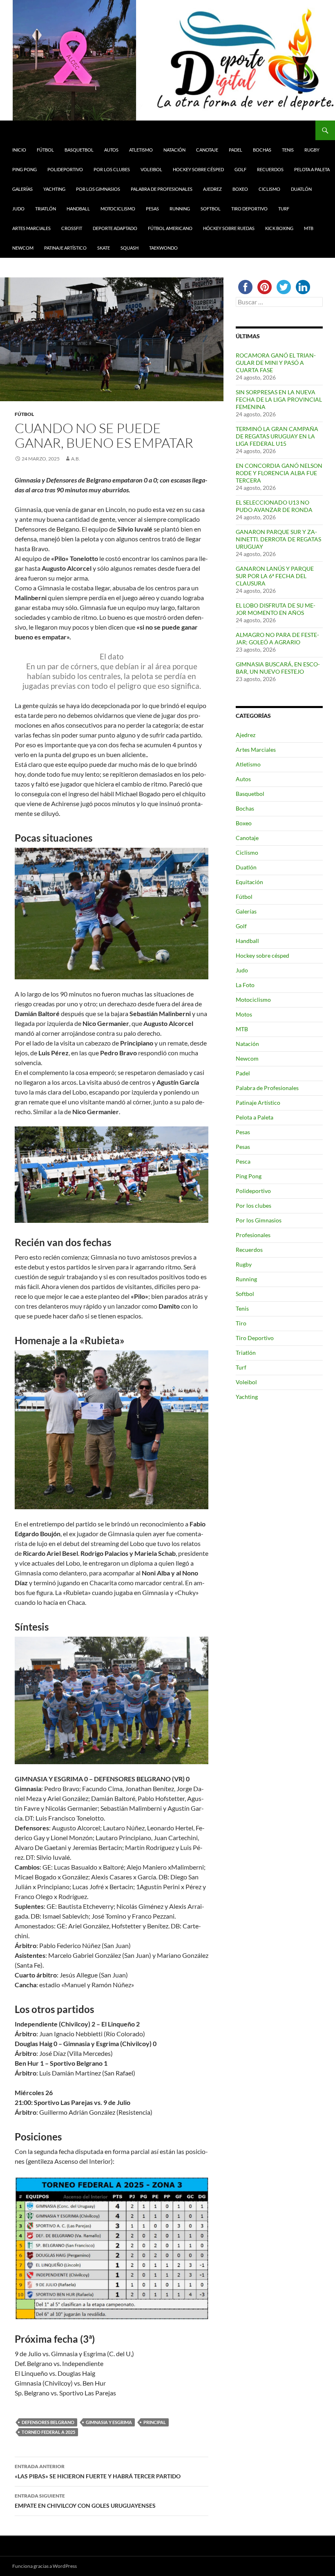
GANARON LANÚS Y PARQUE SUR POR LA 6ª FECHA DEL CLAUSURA (275, 576)
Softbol (211, 209)
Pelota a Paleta (312, 169)
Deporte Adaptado (115, 228)
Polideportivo (65, 169)
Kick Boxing (279, 228)
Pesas (152, 209)
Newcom (23, 248)
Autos (111, 150)
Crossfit (72, 228)
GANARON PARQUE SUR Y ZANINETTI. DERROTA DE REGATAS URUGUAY (278, 539)
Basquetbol (79, 150)
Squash (130, 248)
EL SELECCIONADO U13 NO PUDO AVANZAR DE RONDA (274, 506)
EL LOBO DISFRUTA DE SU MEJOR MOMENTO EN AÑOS (276, 609)
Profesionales (253, 1235)
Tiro (241, 1323)
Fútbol (45, 150)
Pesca (243, 1161)
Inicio (19, 150)
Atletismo (141, 150)
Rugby (312, 150)
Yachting (54, 189)
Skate (104, 248)
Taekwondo (163, 248)
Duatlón (301, 189)
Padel (236, 150)
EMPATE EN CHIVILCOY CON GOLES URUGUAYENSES (85, 2501)
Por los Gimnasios (98, 189)
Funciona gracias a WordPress (45, 2566)
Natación (174, 150)
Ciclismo (269, 189)
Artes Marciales (31, 228)
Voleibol (151, 169)
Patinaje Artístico (65, 248)
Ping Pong (25, 169)
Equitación (249, 882)
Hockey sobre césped (198, 169)
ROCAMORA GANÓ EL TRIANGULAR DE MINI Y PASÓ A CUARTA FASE (276, 363)
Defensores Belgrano (48, 2422)
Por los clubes (112, 169)
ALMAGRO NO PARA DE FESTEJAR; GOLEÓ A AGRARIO (277, 638)
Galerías (22, 189)
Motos (244, 1014)
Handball (78, 209)
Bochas (262, 150)
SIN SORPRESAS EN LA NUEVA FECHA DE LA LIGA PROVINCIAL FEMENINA (279, 399)
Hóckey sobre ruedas (229, 228)
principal (155, 2422)
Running (180, 209)
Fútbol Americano (170, 228)
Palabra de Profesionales (162, 189)
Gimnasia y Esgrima (109, 2422)
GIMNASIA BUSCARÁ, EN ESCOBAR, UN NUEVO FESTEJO (278, 668)
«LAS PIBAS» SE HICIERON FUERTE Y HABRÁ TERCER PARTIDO (98, 2471)
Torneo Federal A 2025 (48, 2432)
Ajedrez (212, 189)
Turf (284, 209)
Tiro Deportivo (249, 209)
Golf (240, 169)
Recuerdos (270, 169)
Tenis (288, 150)
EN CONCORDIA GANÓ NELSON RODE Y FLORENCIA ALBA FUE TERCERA (279, 473)
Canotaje (207, 150)
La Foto (245, 985)
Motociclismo (118, 209)
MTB (309, 228)
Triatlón (46, 209)
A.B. (76, 459)
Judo (18, 209)
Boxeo (240, 189)
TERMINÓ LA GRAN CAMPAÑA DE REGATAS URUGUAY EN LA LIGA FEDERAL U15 (277, 436)
